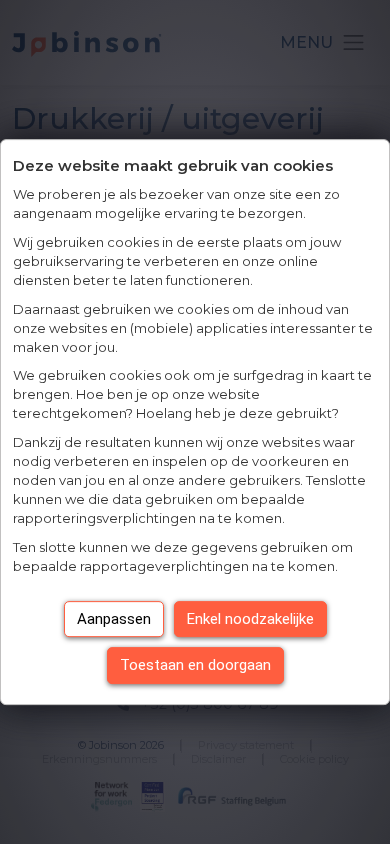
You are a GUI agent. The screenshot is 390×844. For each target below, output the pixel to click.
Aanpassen (114, 619)
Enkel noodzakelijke (250, 619)
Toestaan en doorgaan (195, 665)
